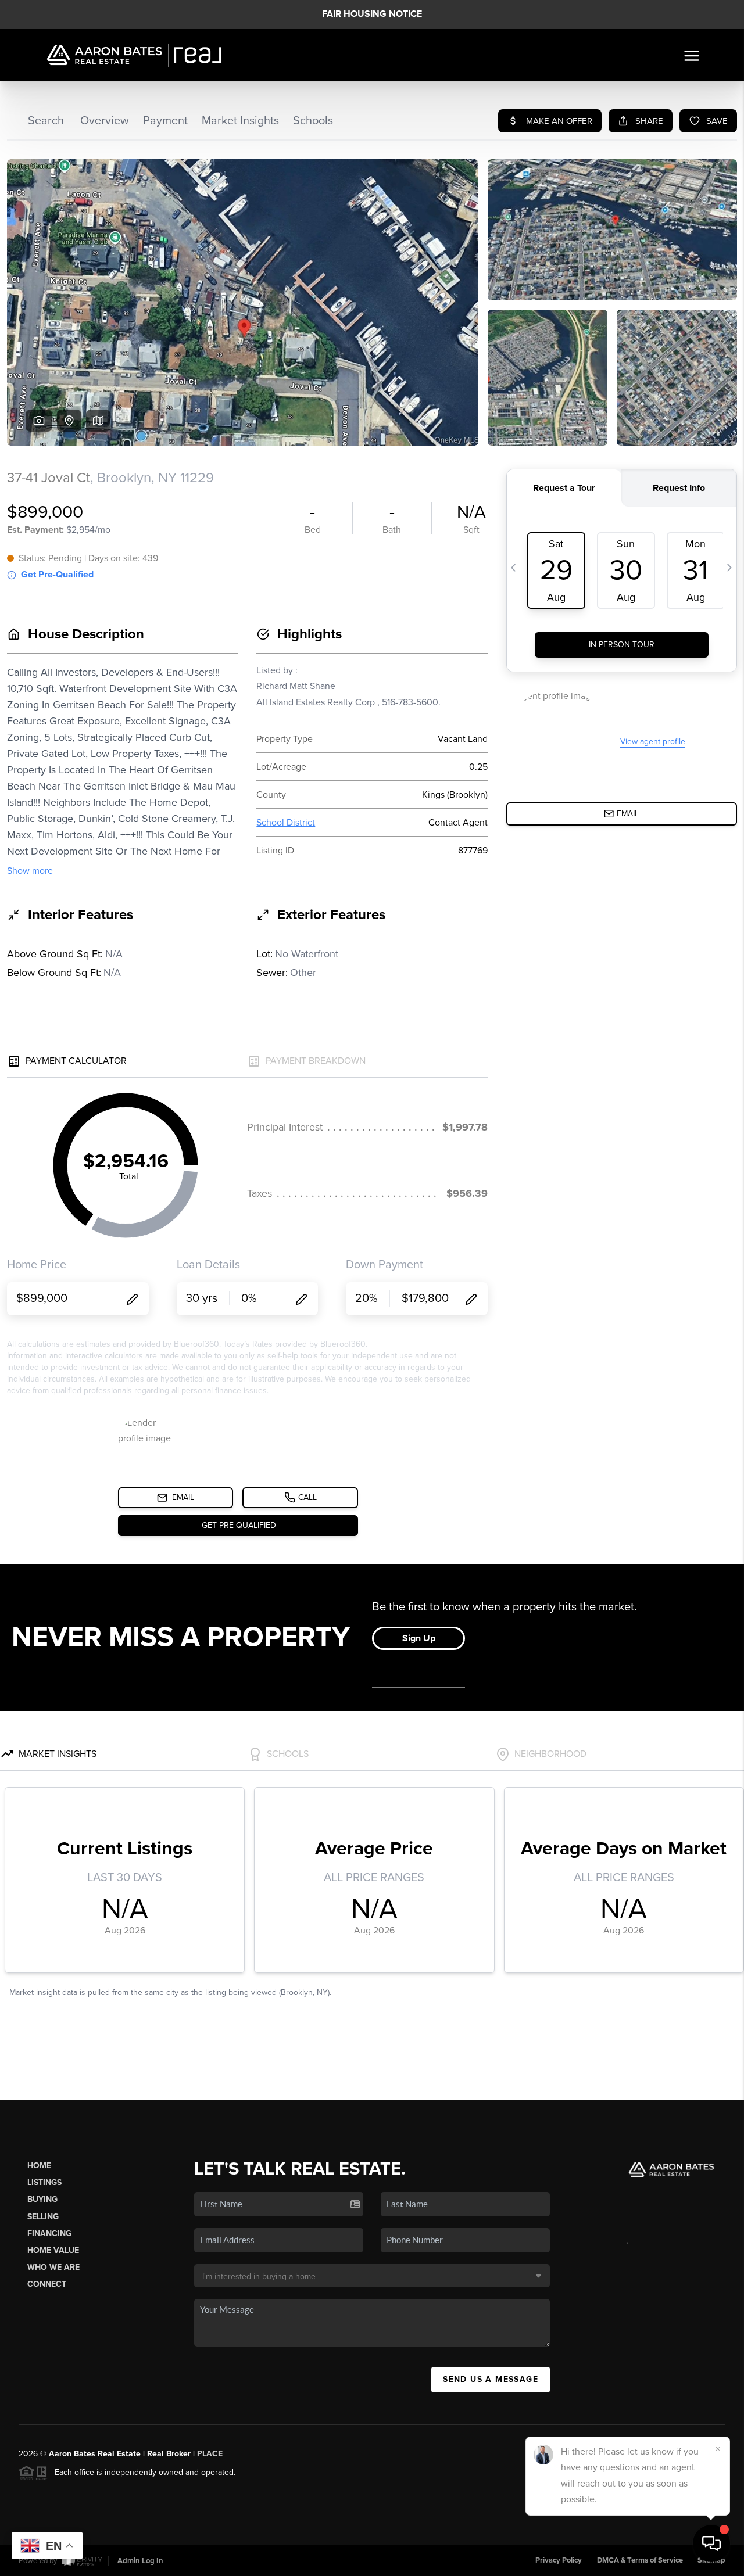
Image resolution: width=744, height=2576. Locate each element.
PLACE (210, 2454)
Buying (42, 2199)
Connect (47, 2284)
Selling (43, 2217)
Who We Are (53, 2267)
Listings (44, 2182)
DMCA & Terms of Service (640, 2560)
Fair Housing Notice (372, 14)
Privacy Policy (559, 2560)
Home (39, 2166)
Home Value (53, 2250)
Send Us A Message (491, 2379)
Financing (49, 2234)
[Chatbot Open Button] (711, 2543)
